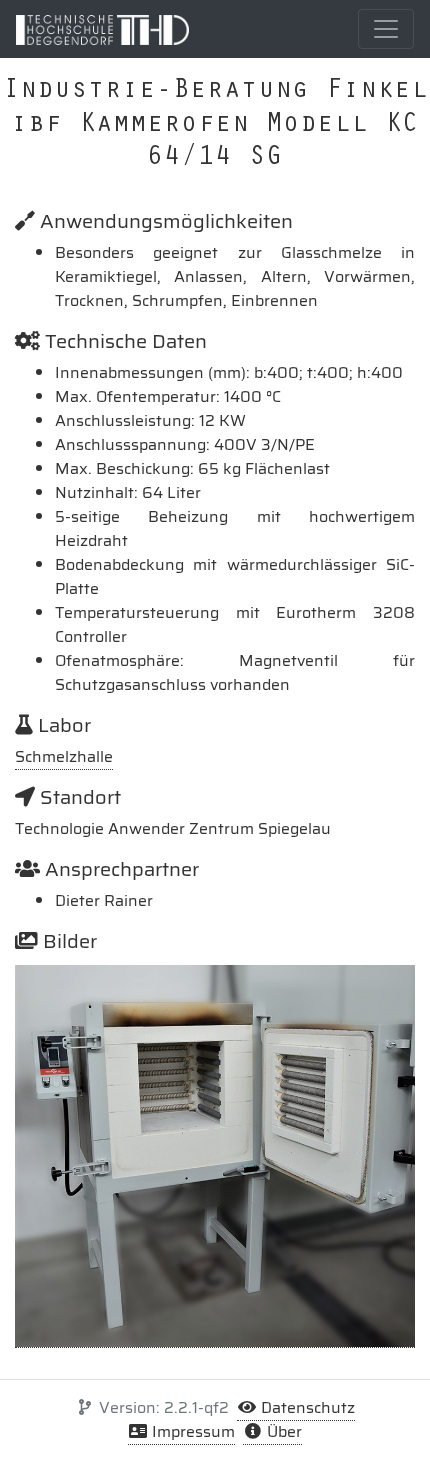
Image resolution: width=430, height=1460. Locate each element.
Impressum (191, 1431)
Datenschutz (306, 1407)
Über (282, 1431)
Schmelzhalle (64, 756)
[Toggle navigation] (386, 29)
